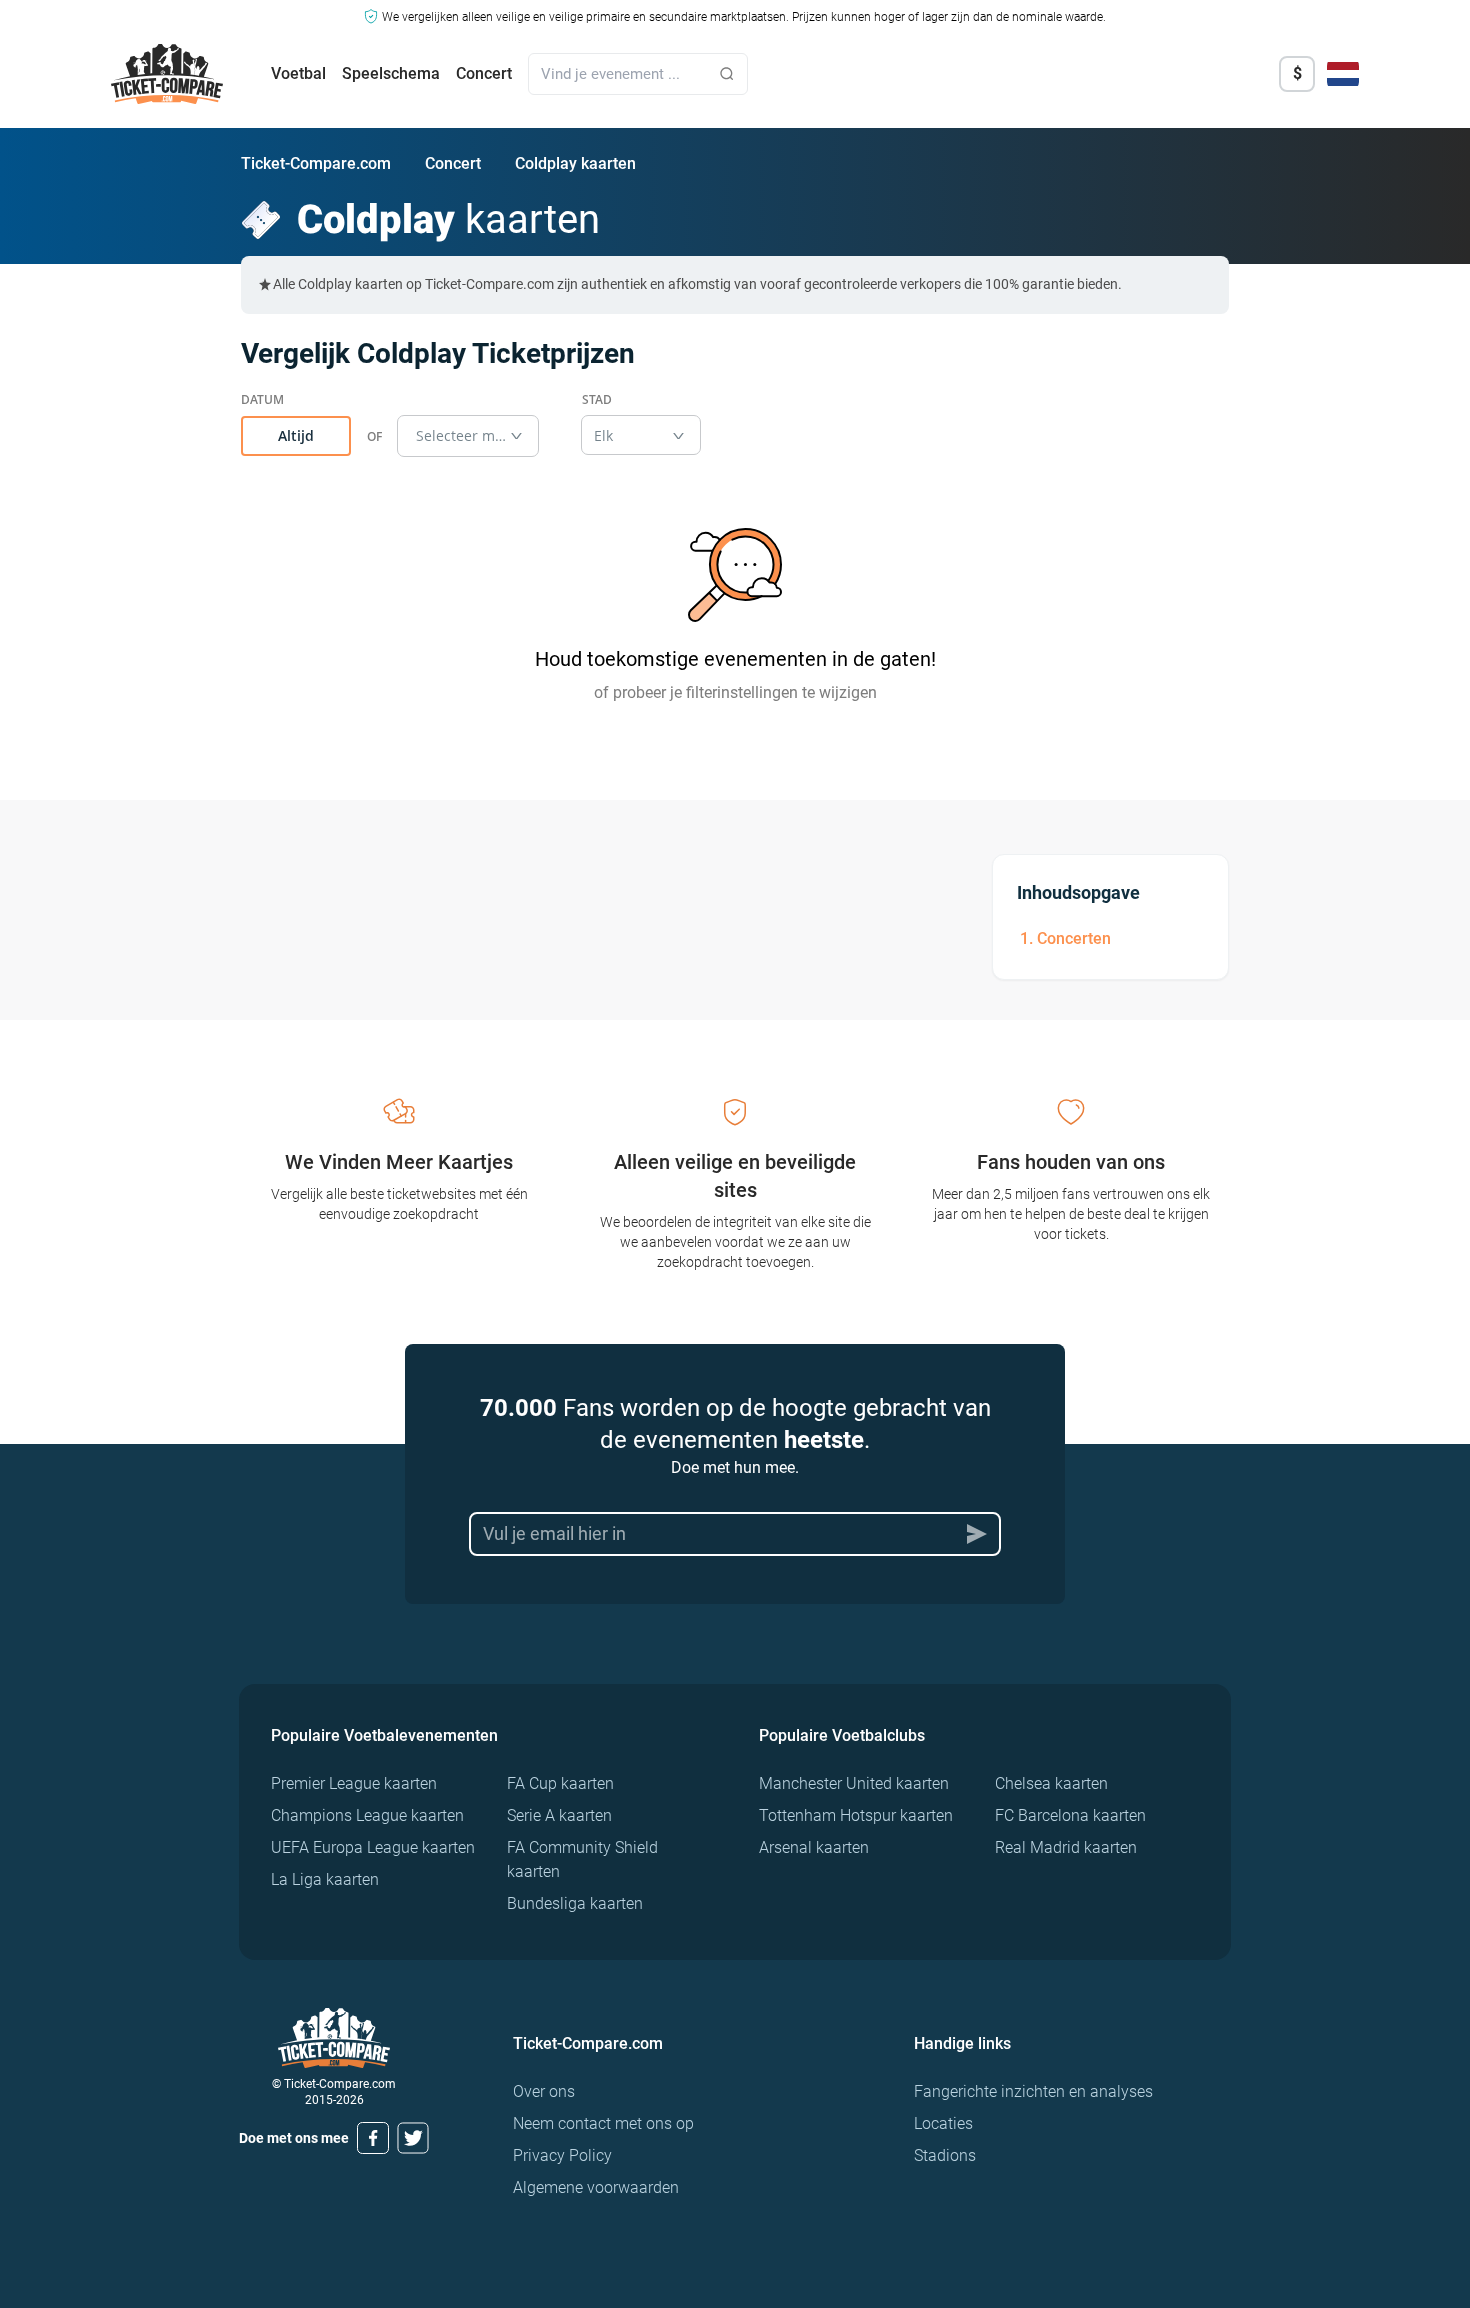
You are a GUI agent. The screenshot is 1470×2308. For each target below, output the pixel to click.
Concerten (1074, 938)
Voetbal (298, 73)
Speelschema (391, 73)
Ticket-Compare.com (316, 163)
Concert (484, 73)
